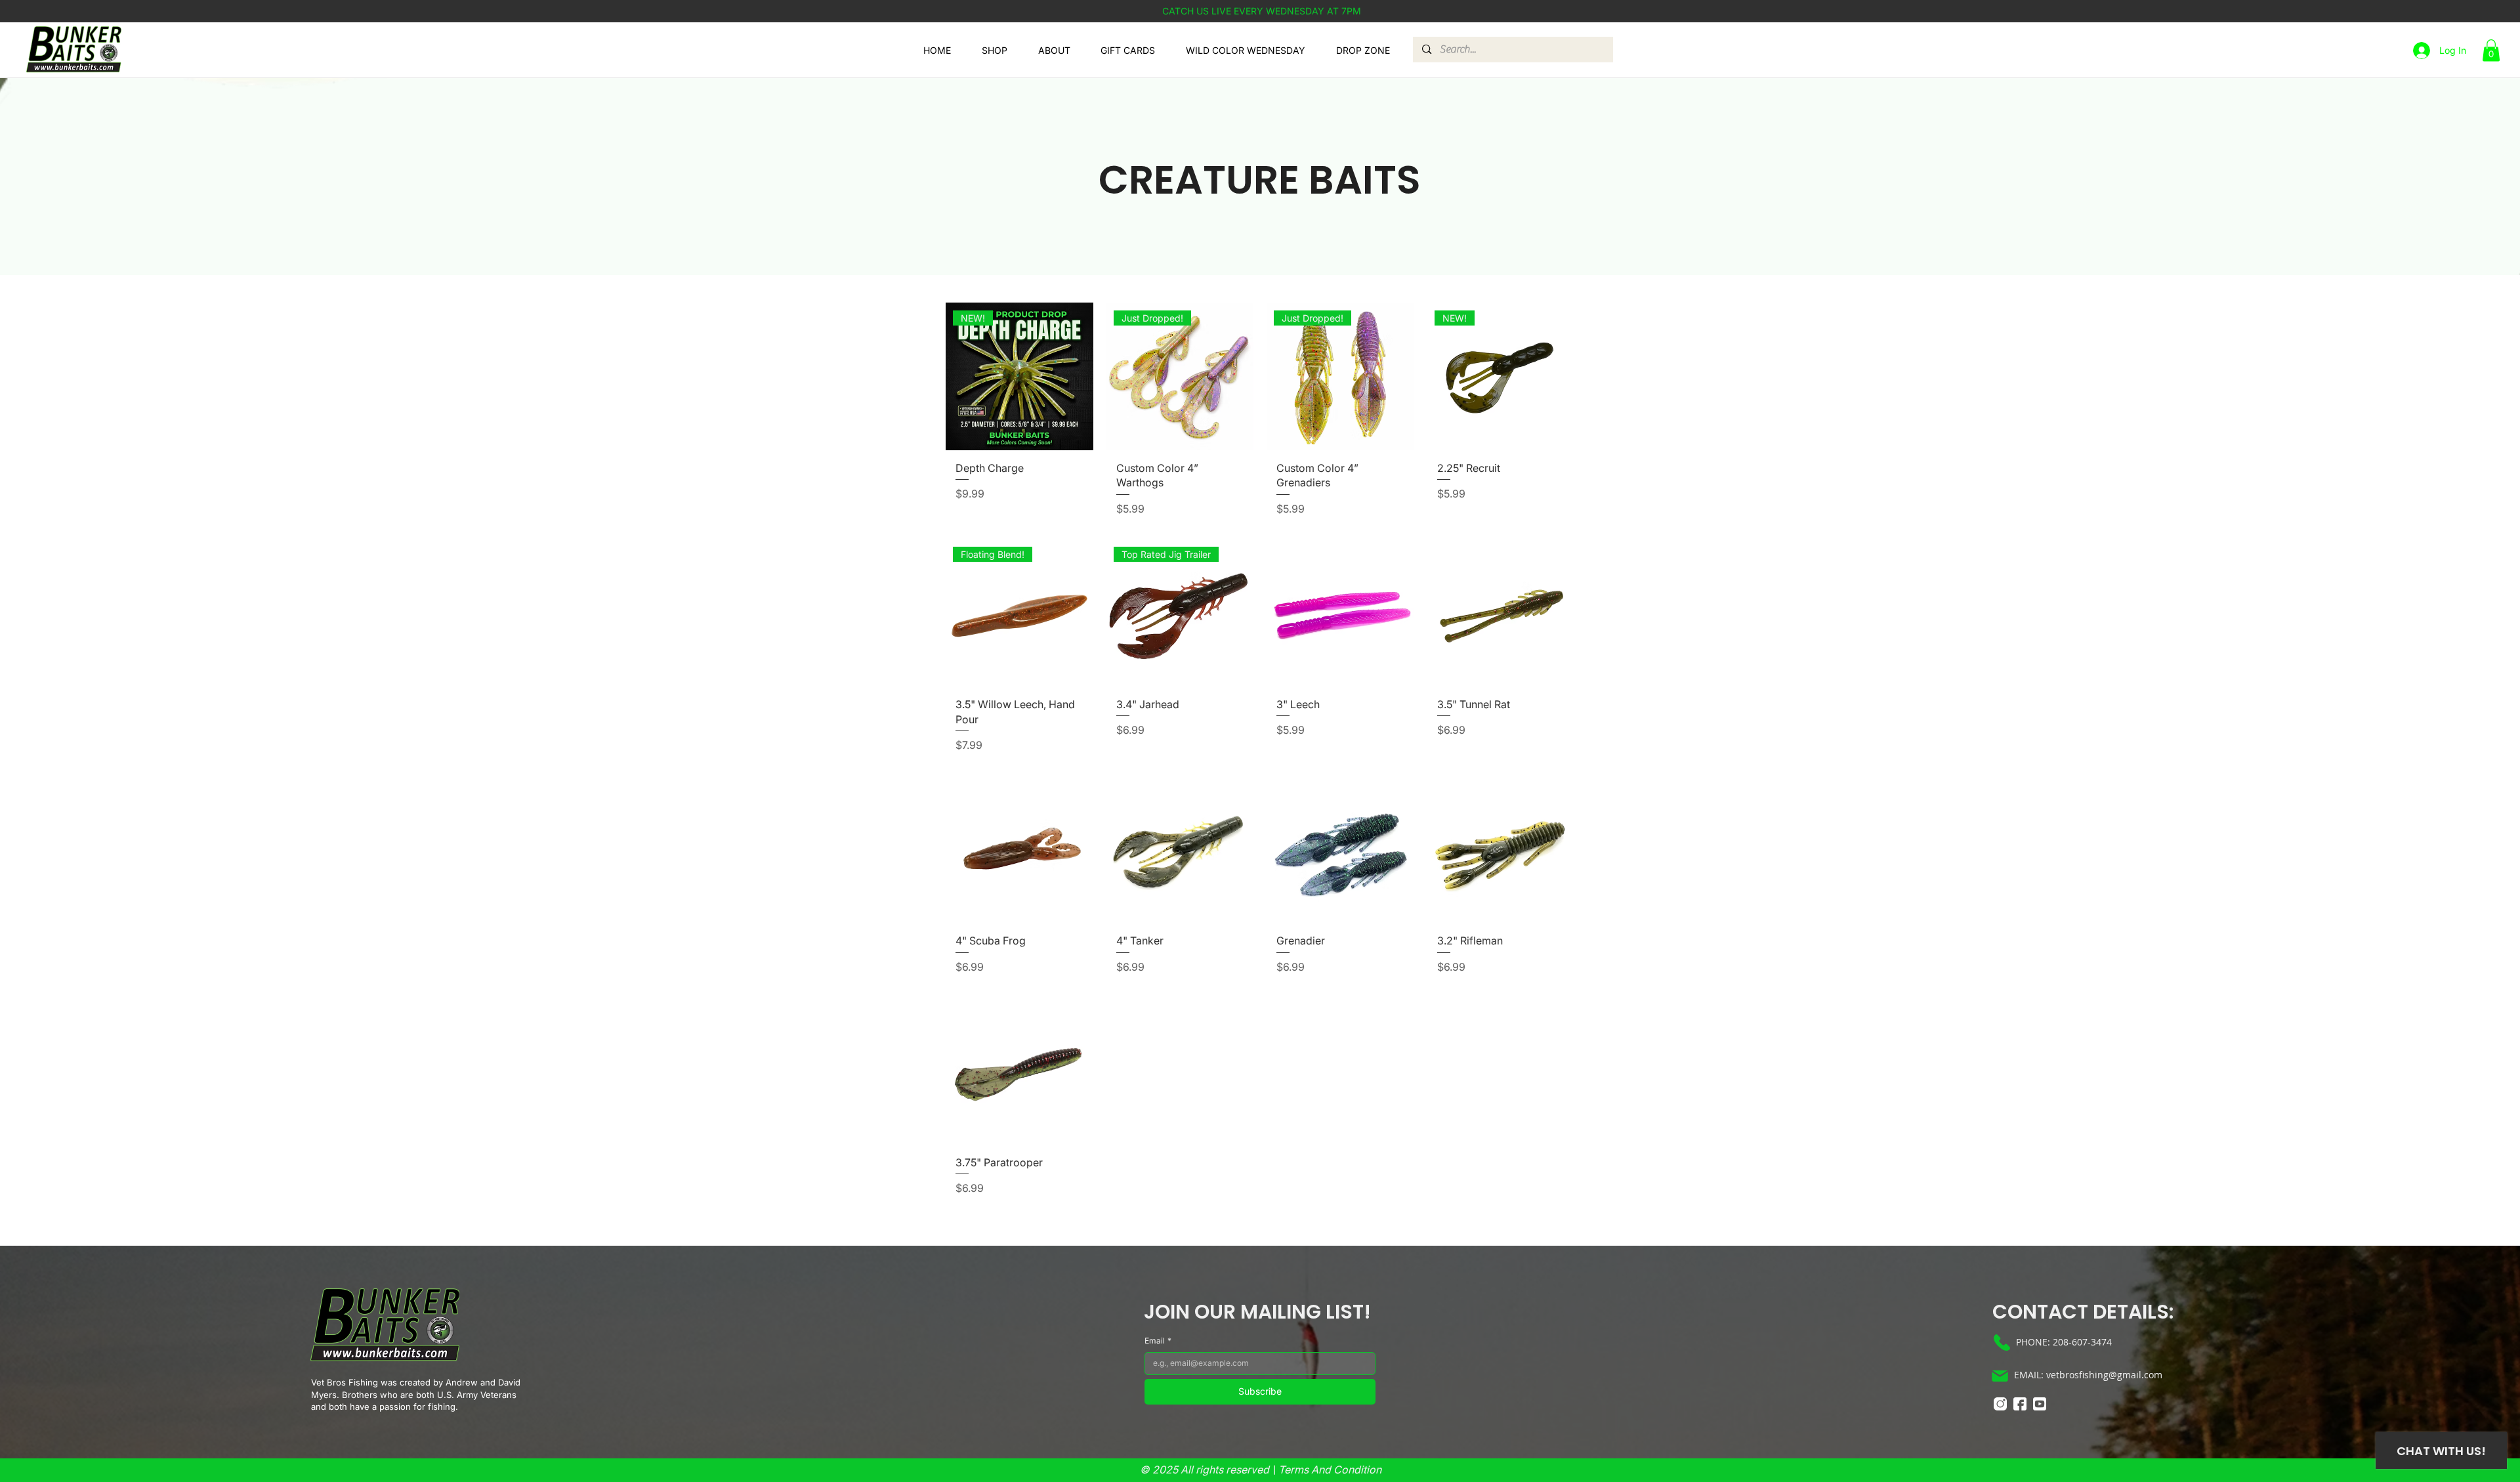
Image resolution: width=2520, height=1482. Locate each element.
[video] (2040, 1404)
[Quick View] (1340, 613)
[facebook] (2020, 1404)
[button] (2491, 50)
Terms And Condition (1330, 1470)
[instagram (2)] (2000, 1404)
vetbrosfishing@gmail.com (2104, 1375)
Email (1158, 1341)
